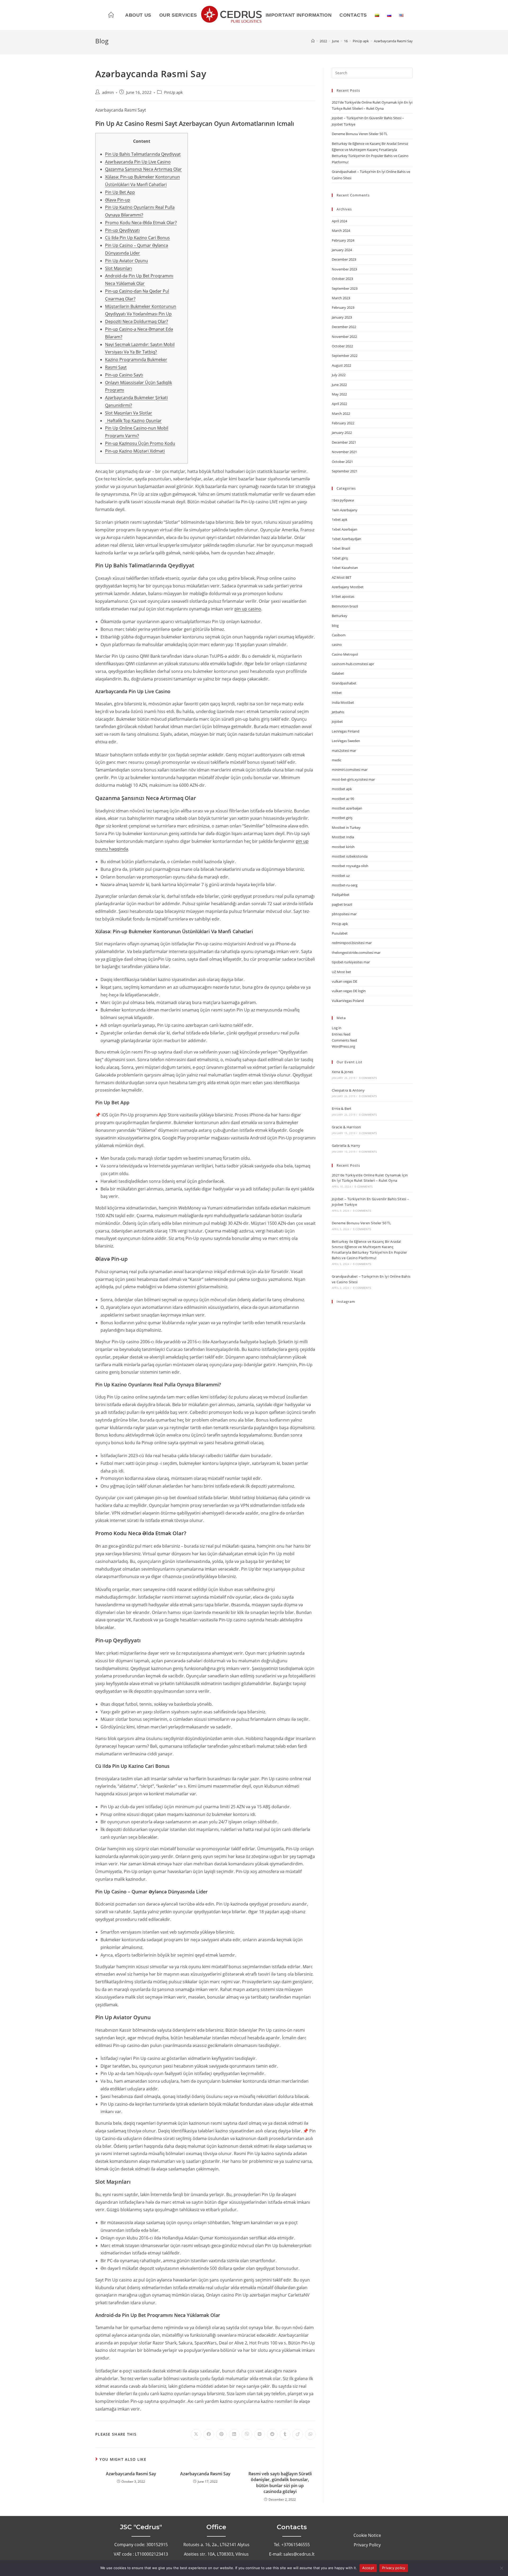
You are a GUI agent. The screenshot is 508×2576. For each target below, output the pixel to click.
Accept (368, 2568)
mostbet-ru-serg (345, 885)
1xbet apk (340, 519)
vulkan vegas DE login (349, 991)
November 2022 (344, 337)
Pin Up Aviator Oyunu (126, 261)
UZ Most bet (341, 972)
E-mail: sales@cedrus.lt (292, 2554)
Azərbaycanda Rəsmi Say (131, 2474)
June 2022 (339, 385)
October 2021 (342, 462)
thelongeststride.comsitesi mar (356, 953)
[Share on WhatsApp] (310, 2434)
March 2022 (341, 413)
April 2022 (339, 404)
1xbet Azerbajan (344, 529)
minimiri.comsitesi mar (350, 770)
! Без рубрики (343, 500)
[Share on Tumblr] (285, 2434)
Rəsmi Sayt (116, 367)
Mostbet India (343, 837)
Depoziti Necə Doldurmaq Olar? (137, 321)
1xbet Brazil (341, 548)
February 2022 (343, 423)
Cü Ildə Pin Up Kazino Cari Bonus (137, 238)
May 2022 (339, 394)
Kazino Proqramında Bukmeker (136, 360)
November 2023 (344, 269)
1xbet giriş (340, 558)
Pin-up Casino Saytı (124, 375)
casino (337, 645)
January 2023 (342, 317)
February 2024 (343, 240)
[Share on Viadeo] (298, 2434)
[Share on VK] (260, 2434)
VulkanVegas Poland (348, 1001)
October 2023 (342, 279)
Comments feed (344, 1040)
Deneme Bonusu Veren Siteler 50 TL (360, 134)
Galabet (338, 673)
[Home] (313, 41)
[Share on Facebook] (209, 2434)
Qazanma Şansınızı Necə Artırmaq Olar (143, 169)
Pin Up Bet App (120, 192)
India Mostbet (343, 702)
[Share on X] (196, 2434)
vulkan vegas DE (344, 981)
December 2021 (344, 442)
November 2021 (344, 452)
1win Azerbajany (345, 510)
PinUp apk (173, 92)
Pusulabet (340, 933)
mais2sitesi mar (344, 751)
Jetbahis (338, 712)
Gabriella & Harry (346, 1146)
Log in (337, 1028)
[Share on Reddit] (272, 2434)
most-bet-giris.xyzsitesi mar (353, 779)
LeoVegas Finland (346, 731)
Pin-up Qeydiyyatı (122, 230)
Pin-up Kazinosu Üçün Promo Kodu (140, 443)
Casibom (339, 635)
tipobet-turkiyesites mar (351, 962)
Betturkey (340, 616)
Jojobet (337, 721)
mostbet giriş (342, 818)
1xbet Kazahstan (345, 568)
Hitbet (337, 693)
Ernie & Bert (342, 1108)
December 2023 (344, 259)
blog (335, 625)
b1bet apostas (343, 596)
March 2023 (341, 298)
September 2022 (345, 356)
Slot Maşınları (119, 268)
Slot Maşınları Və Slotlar (129, 413)
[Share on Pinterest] (221, 2434)
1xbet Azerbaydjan (346, 539)
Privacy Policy (367, 2545)
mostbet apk (342, 789)
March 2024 (341, 231)
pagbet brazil (342, 904)
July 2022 (339, 375)
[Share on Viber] (247, 2434)
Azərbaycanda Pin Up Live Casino (138, 162)
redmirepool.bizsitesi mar (352, 943)
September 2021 (345, 471)
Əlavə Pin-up (118, 200)
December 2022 (344, 327)
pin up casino (248, 609)
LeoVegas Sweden (346, 741)
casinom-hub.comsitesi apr (353, 664)
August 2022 (341, 365)
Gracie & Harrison (346, 1127)
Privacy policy (394, 2568)
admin (108, 92)
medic (337, 760)
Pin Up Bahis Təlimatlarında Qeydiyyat (143, 154)
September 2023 (345, 288)
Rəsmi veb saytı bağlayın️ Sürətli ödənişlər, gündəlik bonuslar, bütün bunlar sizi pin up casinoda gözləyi (280, 2483)
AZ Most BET (342, 577)
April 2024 (339, 221)
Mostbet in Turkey (346, 827)
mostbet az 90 (343, 799)
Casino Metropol (345, 654)
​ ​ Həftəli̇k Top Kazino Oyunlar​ (133, 421)
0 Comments (368, 1078)
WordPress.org (343, 1046)
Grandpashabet (344, 683)
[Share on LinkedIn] (234, 2434)
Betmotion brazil (345, 606)
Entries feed (341, 1034)
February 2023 (343, 307)
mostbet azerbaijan (347, 808)
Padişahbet (341, 895)
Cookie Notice (367, 2535)
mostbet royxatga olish (350, 866)
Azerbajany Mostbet (348, 587)
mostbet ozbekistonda (350, 856)
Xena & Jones (343, 1072)
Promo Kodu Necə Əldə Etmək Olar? (141, 223)
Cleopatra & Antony (348, 1090)
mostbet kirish (343, 847)
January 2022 (342, 433)
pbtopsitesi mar (344, 914)
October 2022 (342, 346)
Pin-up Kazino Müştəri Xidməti (135, 451)
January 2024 (342, 250)
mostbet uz (341, 876)
